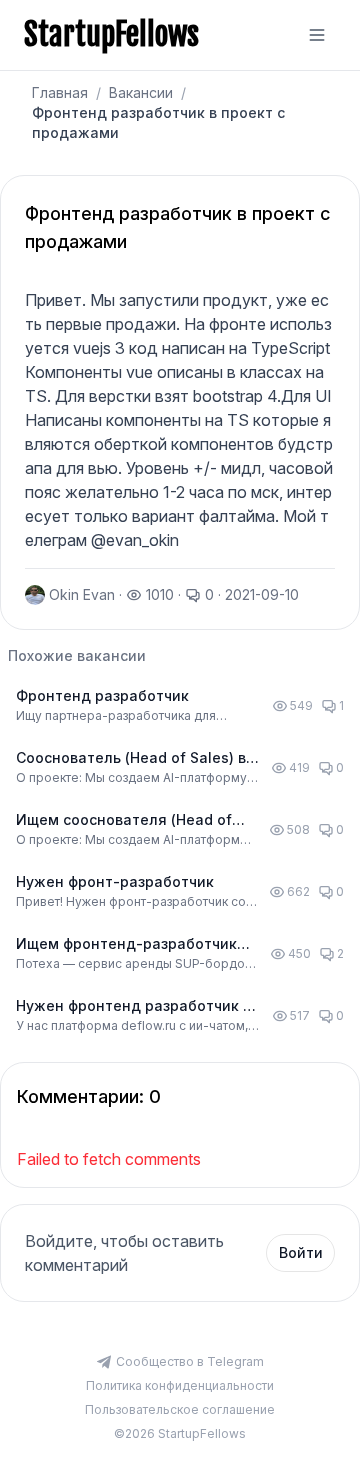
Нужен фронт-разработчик (115, 881)
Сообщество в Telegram (190, 1361)
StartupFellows (111, 35)
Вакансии (141, 92)
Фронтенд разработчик (102, 695)
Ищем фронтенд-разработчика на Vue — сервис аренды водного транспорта (131, 944)
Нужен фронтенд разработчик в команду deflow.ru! (133, 1006)
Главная (60, 92)
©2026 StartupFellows (180, 1433)
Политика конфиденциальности (180, 1385)
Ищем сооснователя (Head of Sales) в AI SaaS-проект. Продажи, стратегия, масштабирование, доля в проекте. (124, 820)
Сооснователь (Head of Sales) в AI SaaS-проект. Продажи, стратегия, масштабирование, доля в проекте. (131, 758)
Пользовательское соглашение (180, 1409)
